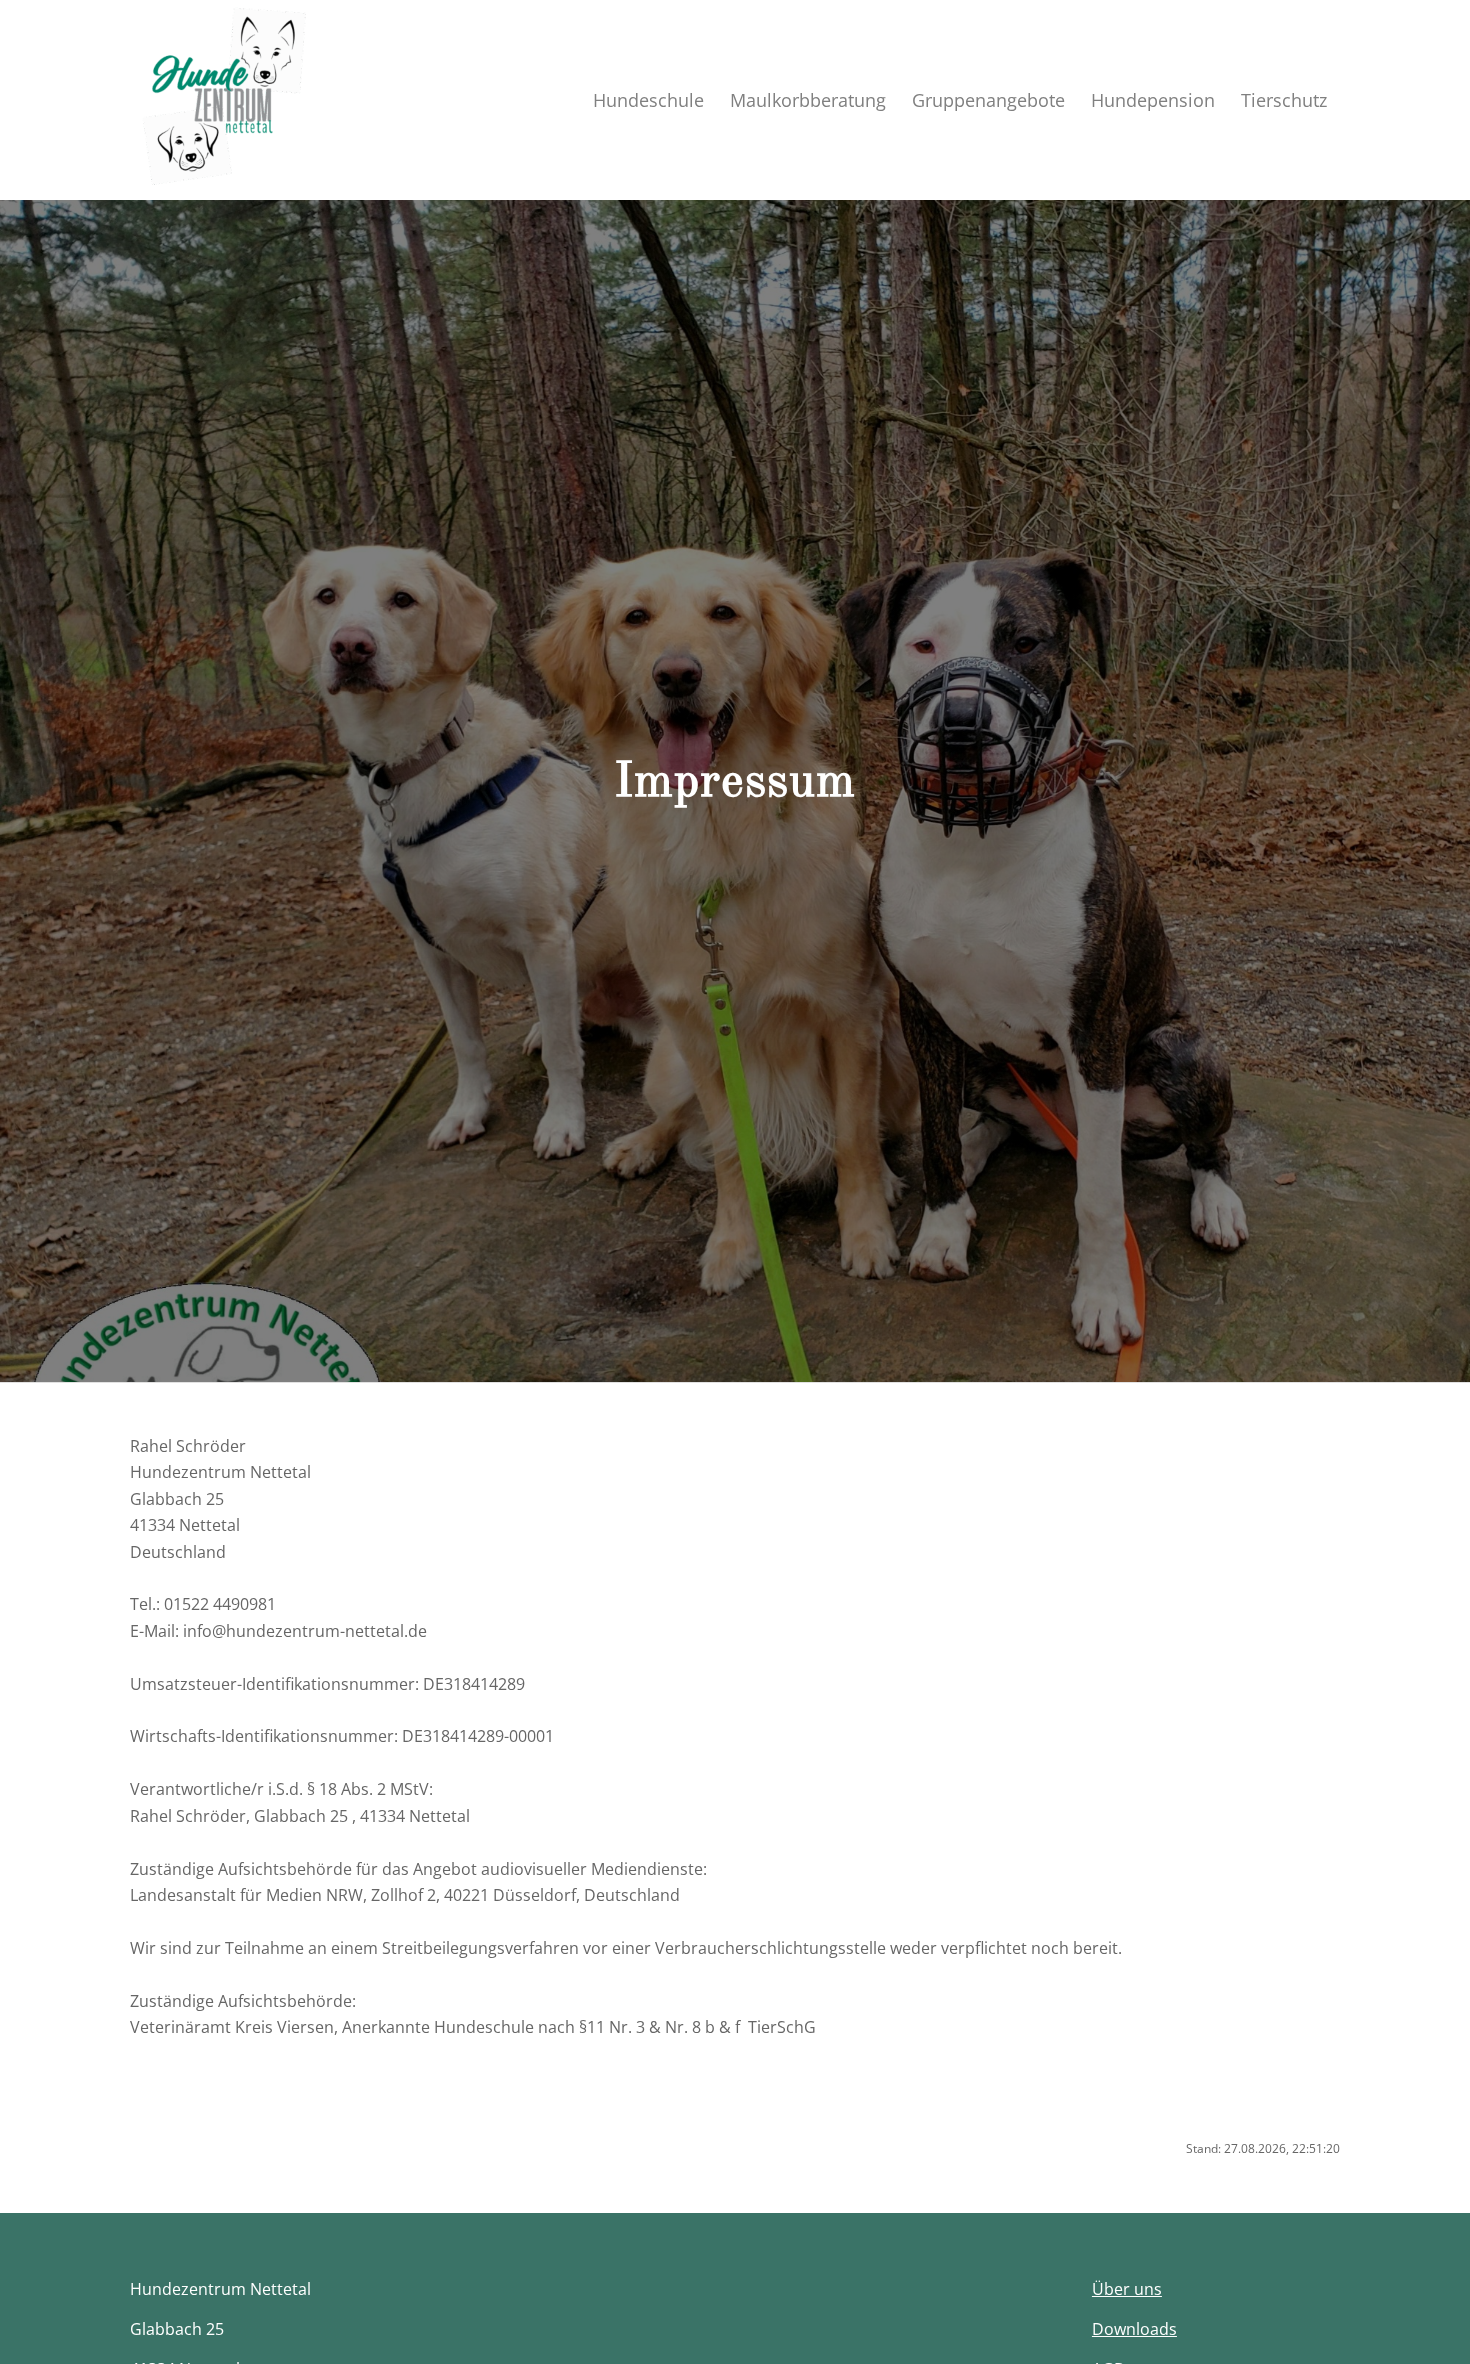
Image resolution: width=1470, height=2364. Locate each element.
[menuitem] (648, 100)
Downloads (1134, 2329)
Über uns (1127, 2289)
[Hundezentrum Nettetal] (230, 100)
